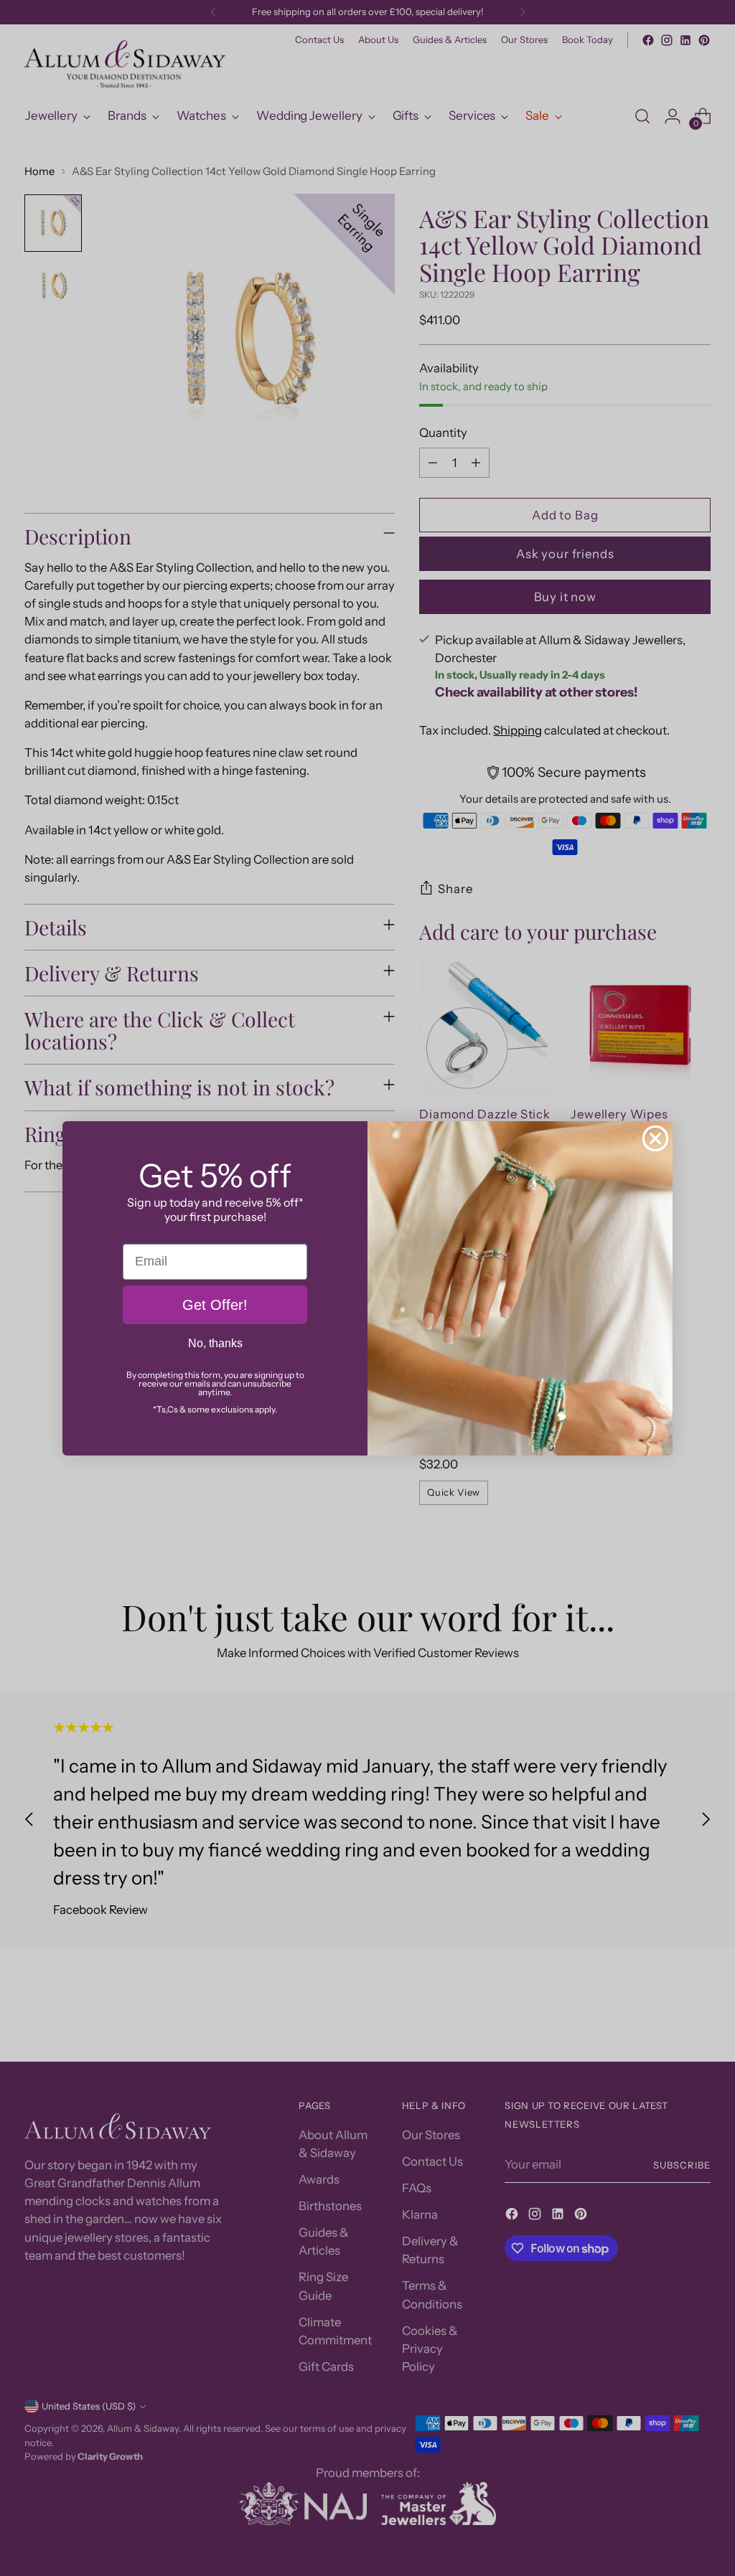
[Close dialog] (655, 1138)
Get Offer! (215, 1305)
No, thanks (215, 1343)
